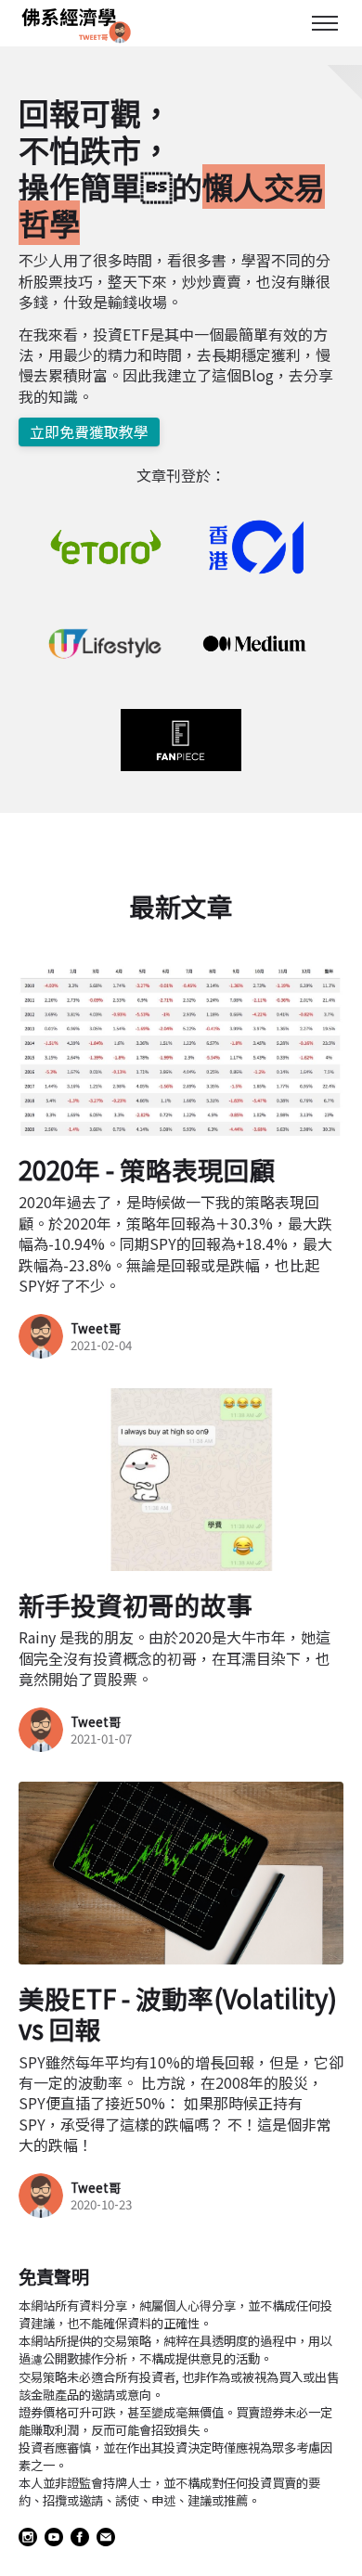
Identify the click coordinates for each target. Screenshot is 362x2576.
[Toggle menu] (325, 23)
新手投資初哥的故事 (136, 1604)
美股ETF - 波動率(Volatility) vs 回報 (178, 2013)
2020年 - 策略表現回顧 (147, 1169)
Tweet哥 (96, 1328)
